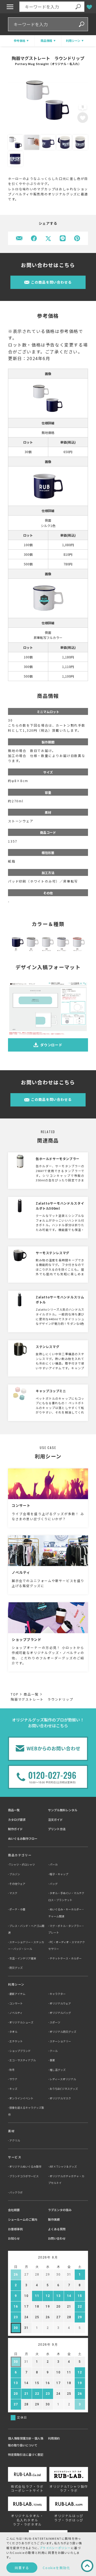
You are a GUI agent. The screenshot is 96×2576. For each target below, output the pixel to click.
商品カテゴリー (20, 1855)
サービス (15, 2157)
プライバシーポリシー (55, 2548)
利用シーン (16, 1984)
